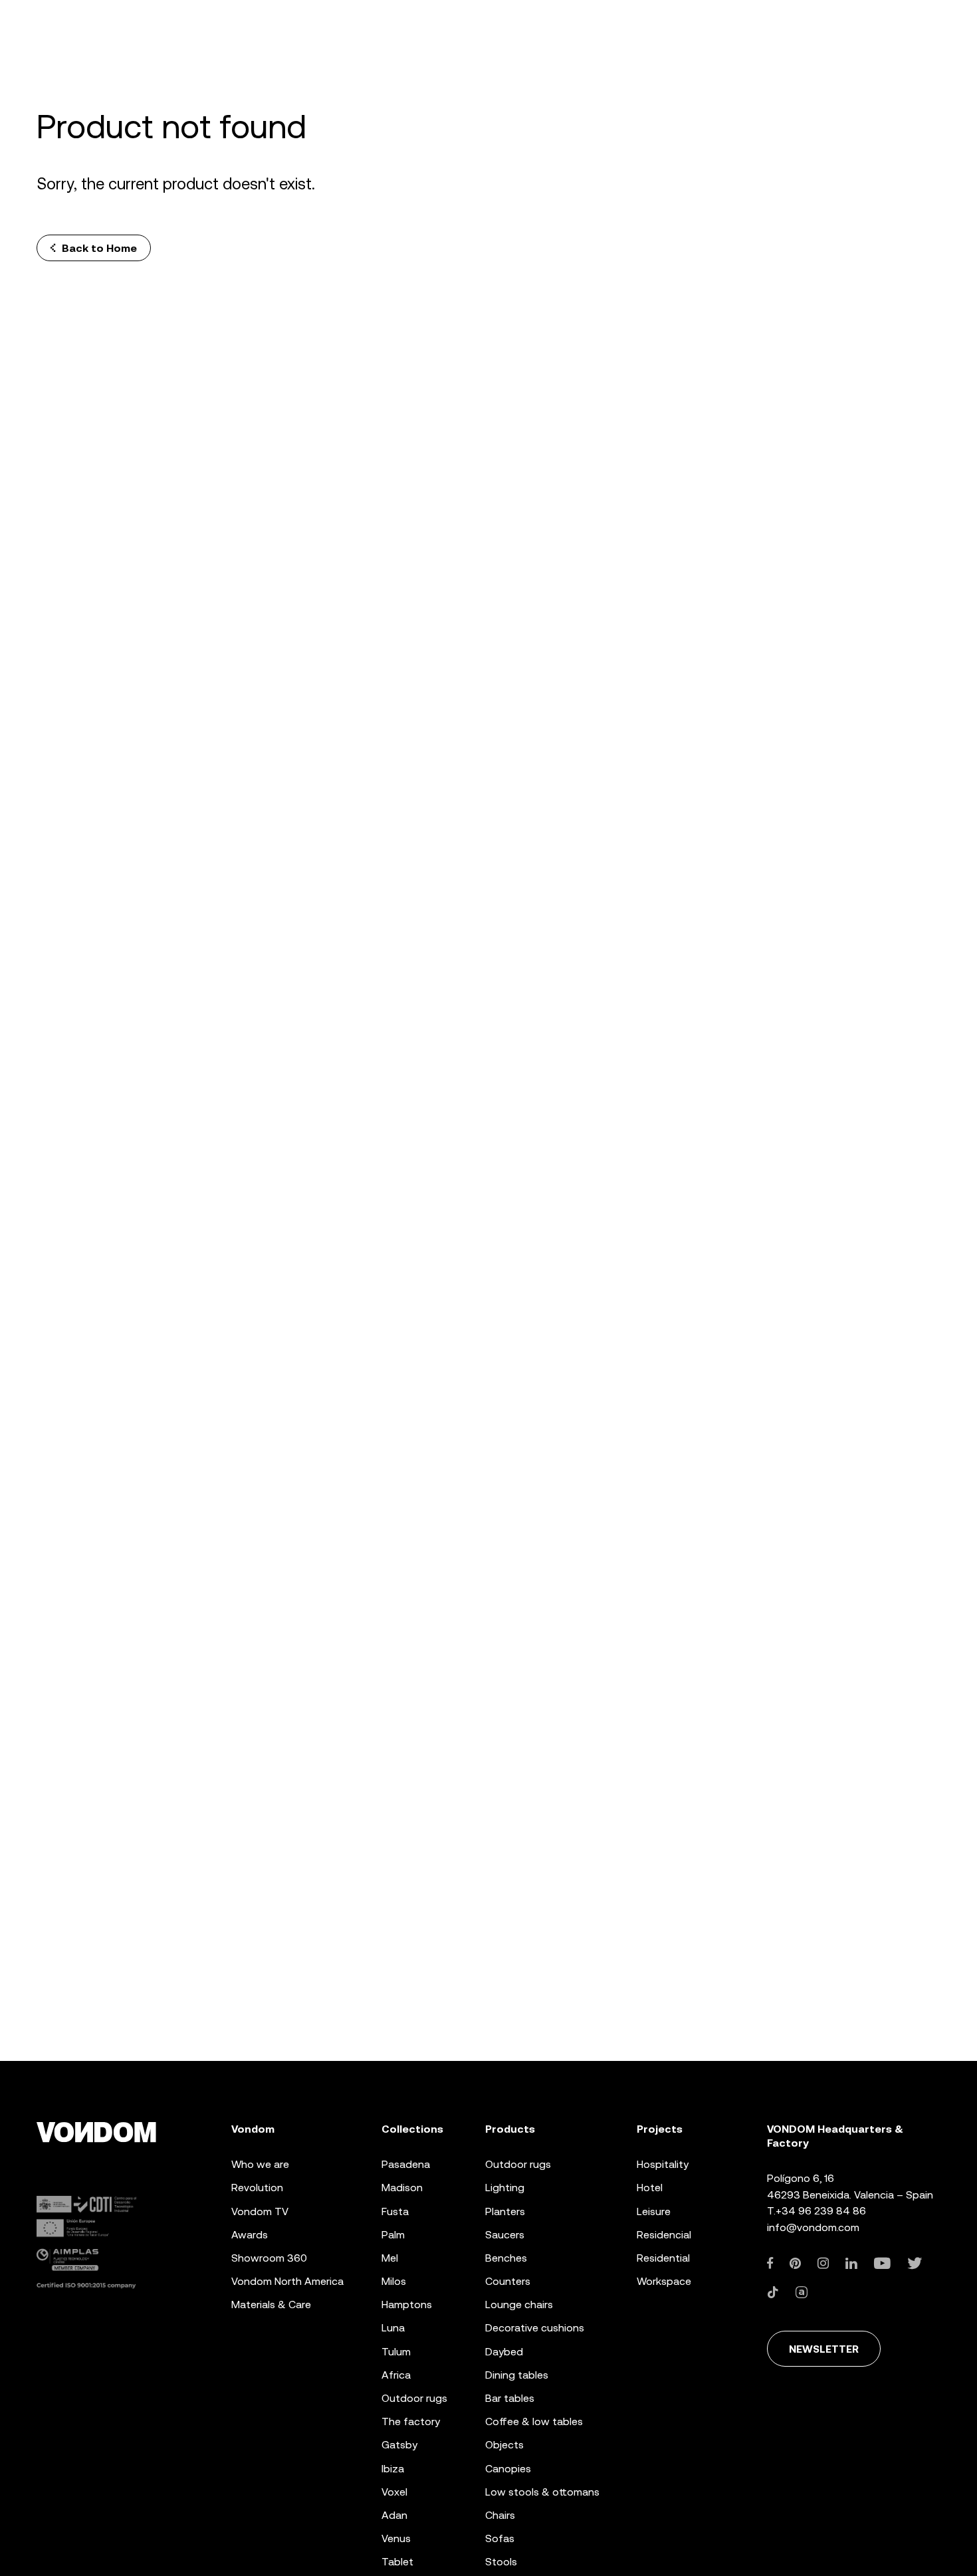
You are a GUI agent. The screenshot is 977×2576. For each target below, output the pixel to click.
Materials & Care (271, 2305)
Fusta (395, 2211)
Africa (396, 2375)
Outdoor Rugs (414, 2398)
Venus (396, 2538)
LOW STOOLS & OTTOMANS (542, 2492)
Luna (393, 2328)
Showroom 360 (269, 2258)
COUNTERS (508, 2281)
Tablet (397, 2562)
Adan (394, 2515)
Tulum (396, 2352)
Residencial (664, 2235)
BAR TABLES (510, 2398)
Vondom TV (260, 2211)
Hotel (650, 2188)
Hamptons (407, 2305)
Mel (390, 2258)
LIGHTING (505, 2188)
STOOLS (501, 2562)
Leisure (654, 2211)
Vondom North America (287, 2281)
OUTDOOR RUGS (518, 2164)
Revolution (257, 2188)
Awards (250, 2235)
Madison (402, 2188)
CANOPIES (508, 2469)
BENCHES (506, 2258)
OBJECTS (504, 2445)
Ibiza (393, 2469)
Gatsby (399, 2445)
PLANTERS (505, 2211)
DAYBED (504, 2352)
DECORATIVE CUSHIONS (535, 2328)
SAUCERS (505, 2235)
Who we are (260, 2164)
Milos (394, 2281)
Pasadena (406, 2164)
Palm (393, 2235)
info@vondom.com (813, 2227)
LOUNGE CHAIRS (519, 2305)
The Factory (411, 2421)
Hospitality (663, 2164)
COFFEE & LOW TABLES (534, 2421)
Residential (663, 2258)
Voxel (394, 2492)
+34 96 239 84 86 (821, 2211)
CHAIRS (500, 2515)
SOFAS (500, 2538)
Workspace (664, 2281)
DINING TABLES (517, 2375)
